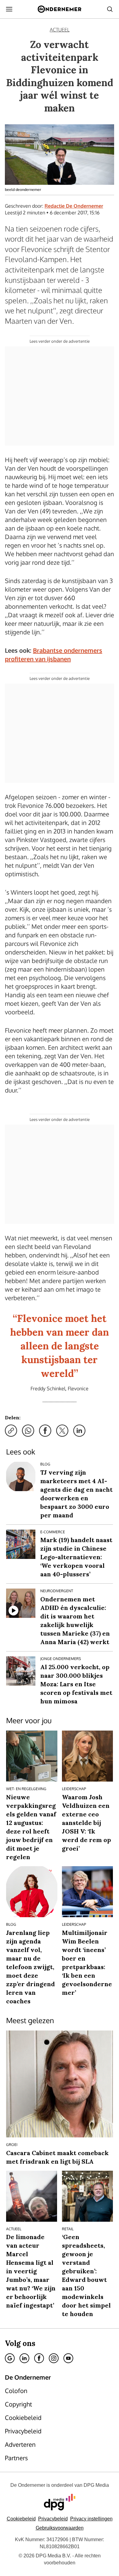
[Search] (110, 9)
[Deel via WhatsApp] (28, 1431)
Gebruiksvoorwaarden (60, 2528)
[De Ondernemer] (59, 9)
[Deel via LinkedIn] (79, 1431)
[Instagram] (54, 2358)
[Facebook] (39, 2358)
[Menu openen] (9, 9)
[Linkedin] (24, 2358)
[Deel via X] (62, 1431)
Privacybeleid (53, 2519)
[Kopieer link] (11, 1431)
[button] (91, 2519)
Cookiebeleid (21, 2519)
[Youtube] (68, 2358)
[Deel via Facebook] (45, 1431)
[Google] (10, 2358)
